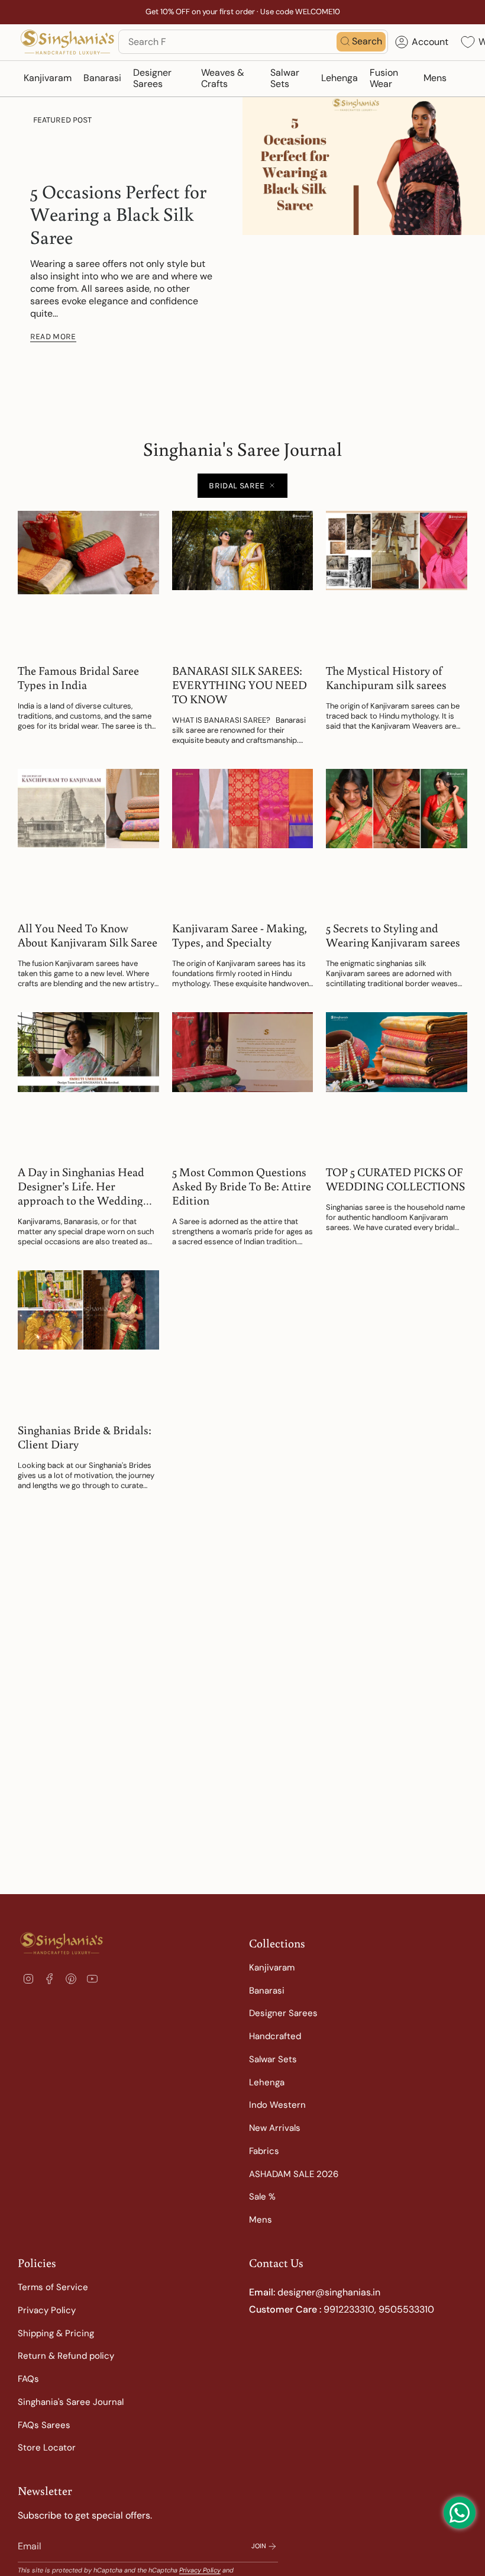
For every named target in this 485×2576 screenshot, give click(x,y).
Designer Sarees (283, 2013)
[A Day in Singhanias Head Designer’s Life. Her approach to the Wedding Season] (88, 1083)
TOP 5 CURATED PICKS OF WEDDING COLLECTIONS (395, 1178)
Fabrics (264, 2151)
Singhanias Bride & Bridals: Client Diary (85, 1437)
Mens (261, 2220)
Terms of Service (53, 2287)
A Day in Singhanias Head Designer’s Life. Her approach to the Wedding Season (81, 1186)
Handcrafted (275, 2036)
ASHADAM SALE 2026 (294, 2174)
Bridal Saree (237, 486)
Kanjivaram (272, 1968)
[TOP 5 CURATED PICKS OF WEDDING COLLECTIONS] (397, 1083)
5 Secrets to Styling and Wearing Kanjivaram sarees (393, 935)
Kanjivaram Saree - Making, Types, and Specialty (240, 935)
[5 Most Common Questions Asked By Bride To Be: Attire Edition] (243, 1083)
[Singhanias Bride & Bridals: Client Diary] (88, 1341)
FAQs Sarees (44, 2425)
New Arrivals (275, 2128)
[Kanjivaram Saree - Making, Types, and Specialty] (243, 840)
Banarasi (267, 1991)
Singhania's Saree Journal (71, 2402)
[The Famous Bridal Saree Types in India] (88, 582)
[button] (48, 79)
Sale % (262, 2197)
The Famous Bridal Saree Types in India (78, 677)
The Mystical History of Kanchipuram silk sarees (386, 677)
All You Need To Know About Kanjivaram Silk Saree (88, 935)
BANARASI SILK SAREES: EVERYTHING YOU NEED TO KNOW (240, 684)
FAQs (28, 2379)
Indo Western (277, 2105)
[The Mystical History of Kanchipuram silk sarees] (397, 582)
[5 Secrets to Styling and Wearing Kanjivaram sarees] (397, 840)
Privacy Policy (47, 2310)
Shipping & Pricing (56, 2333)
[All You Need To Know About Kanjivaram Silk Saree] (88, 840)
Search (367, 41)
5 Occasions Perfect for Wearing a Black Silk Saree (118, 214)
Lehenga (267, 2082)
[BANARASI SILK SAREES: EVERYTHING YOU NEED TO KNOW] (243, 582)
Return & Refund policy (66, 2356)
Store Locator (47, 2448)
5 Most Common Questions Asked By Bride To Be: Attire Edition (242, 1186)
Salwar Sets (273, 2059)
